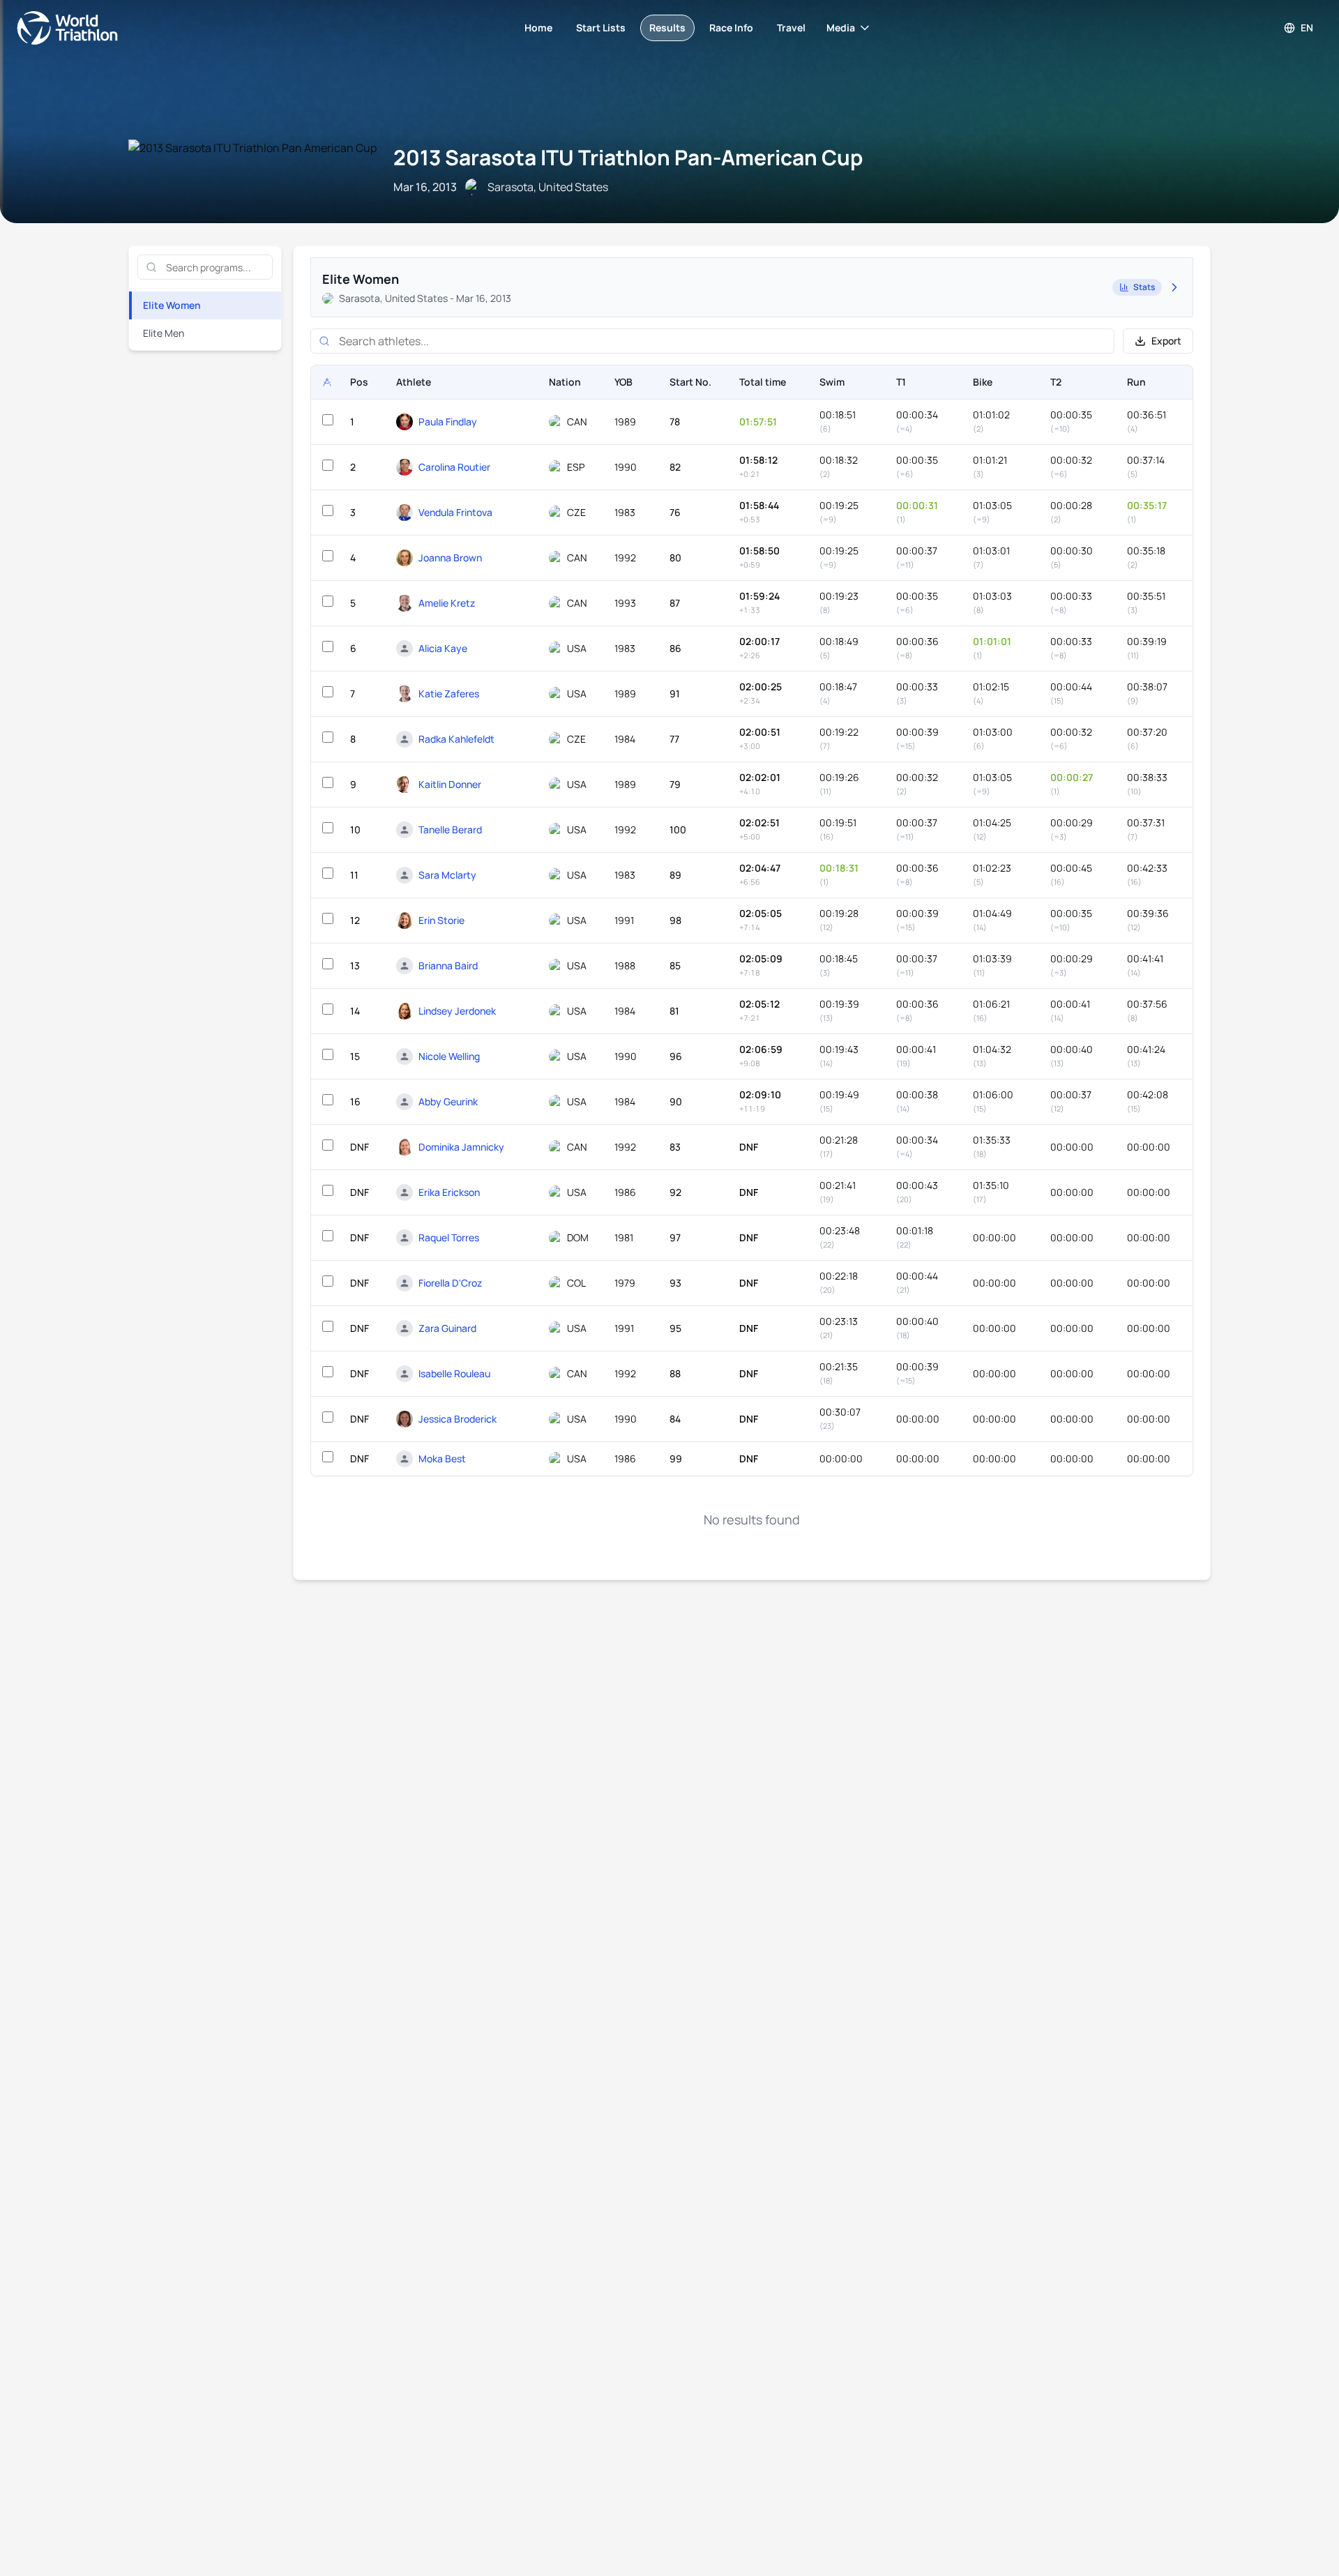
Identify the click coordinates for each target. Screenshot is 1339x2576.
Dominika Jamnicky (461, 1147)
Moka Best (442, 1459)
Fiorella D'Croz (450, 1283)
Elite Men (164, 333)
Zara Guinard (447, 1328)
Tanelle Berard (450, 829)
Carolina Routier (454, 467)
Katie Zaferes (449, 694)
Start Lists (601, 28)
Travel (791, 28)
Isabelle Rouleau (454, 1373)
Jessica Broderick (457, 1419)
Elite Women (172, 305)
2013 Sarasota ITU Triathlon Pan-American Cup (628, 157)
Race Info (731, 28)
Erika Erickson (449, 1192)
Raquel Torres (449, 1237)
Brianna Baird (448, 965)
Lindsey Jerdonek (457, 1011)
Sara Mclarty (447, 875)
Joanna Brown (450, 558)
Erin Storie (441, 920)
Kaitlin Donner (450, 784)
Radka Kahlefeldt (456, 739)
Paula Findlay (448, 422)
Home (538, 28)
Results (667, 28)
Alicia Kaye (443, 648)
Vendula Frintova (455, 512)
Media (841, 28)
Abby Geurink (448, 1101)
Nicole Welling (449, 1056)
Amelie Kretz (447, 603)
